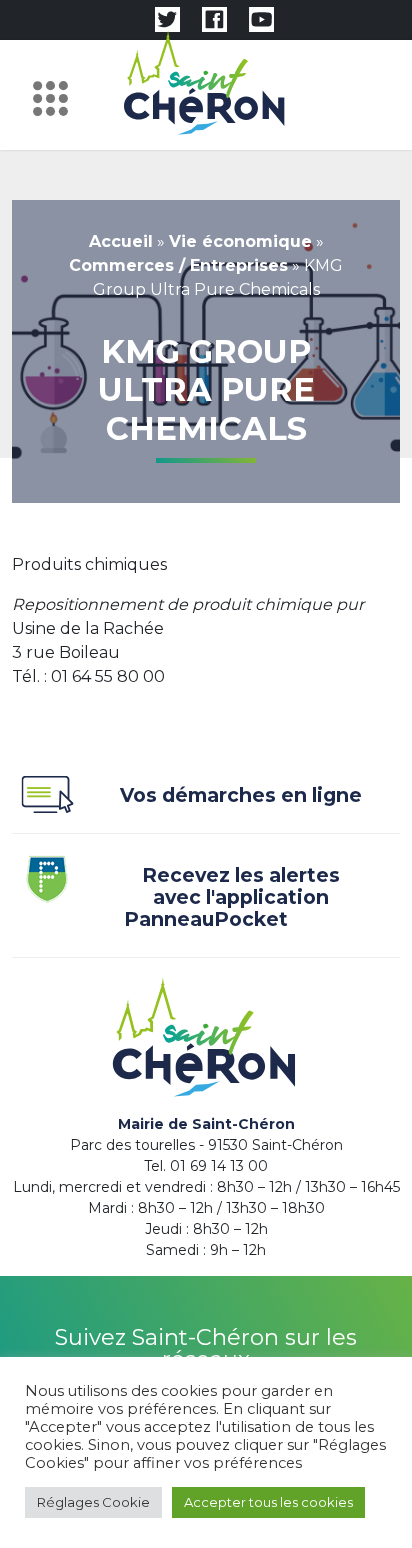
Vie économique (240, 241)
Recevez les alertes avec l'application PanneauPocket (232, 898)
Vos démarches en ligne (241, 795)
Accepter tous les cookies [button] (268, 1502)
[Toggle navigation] (55, 95)
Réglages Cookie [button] (93, 1502)
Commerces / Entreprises (178, 265)
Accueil (121, 241)
